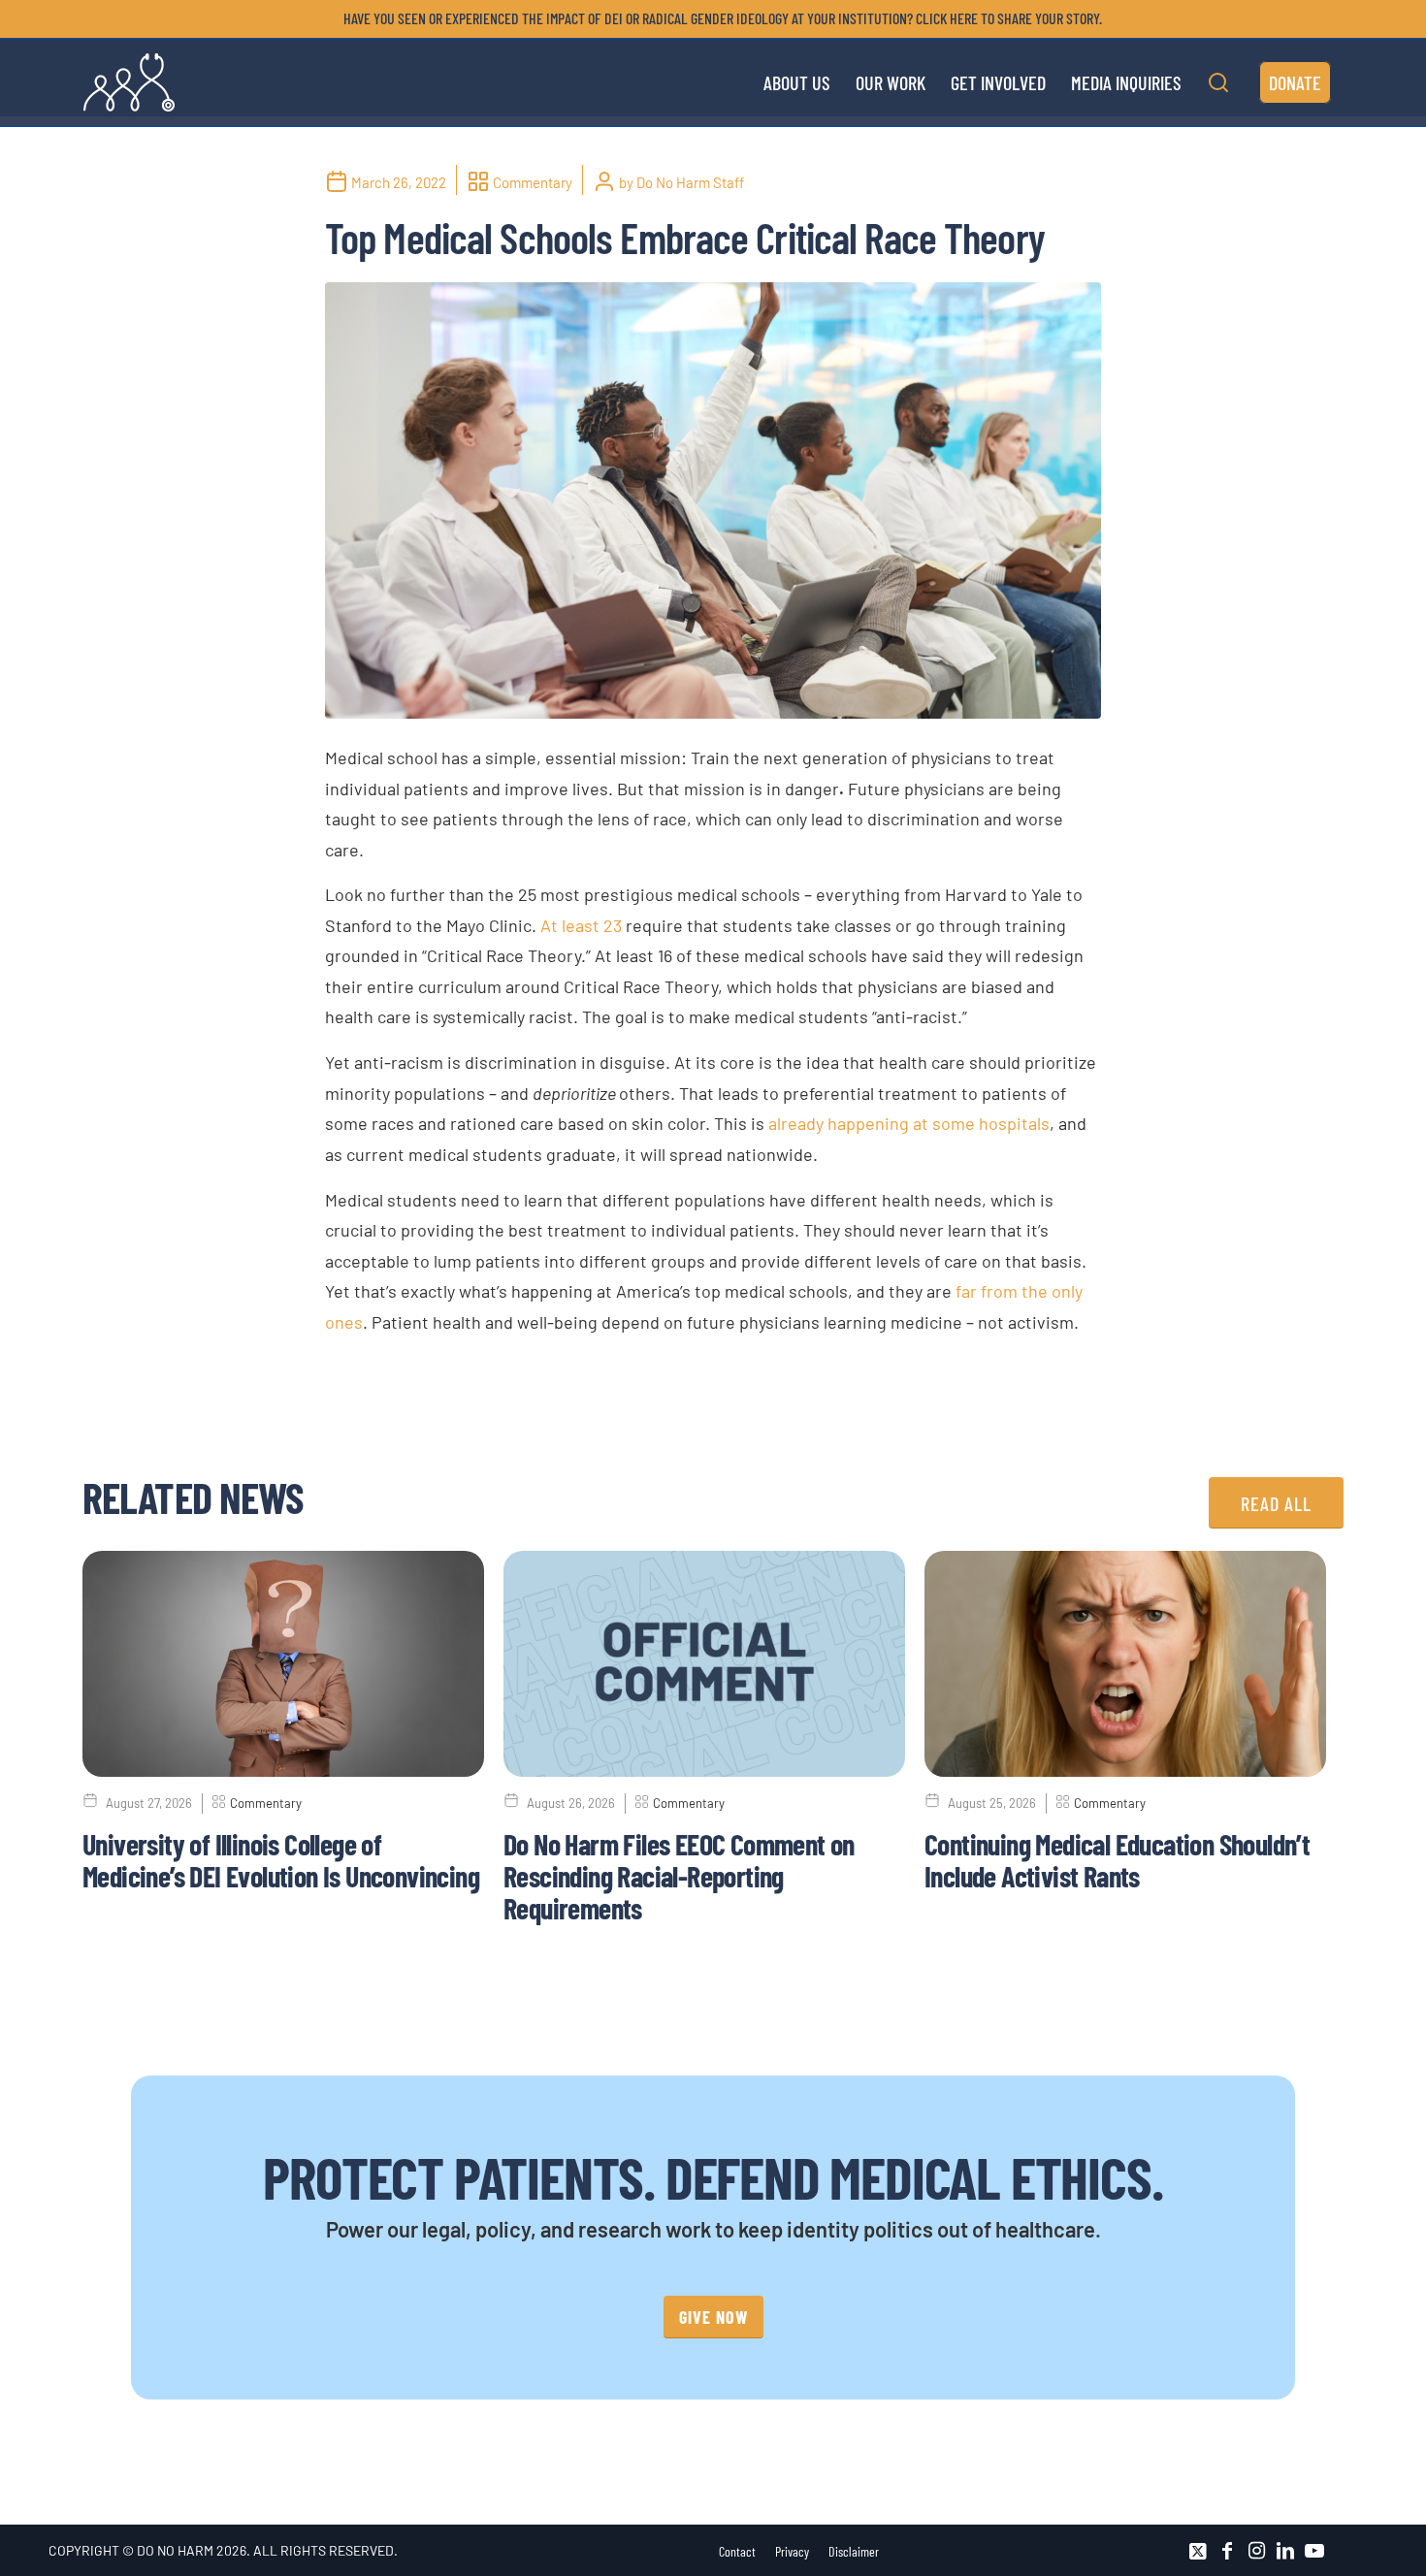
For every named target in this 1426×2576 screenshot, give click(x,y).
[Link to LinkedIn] (1285, 2551)
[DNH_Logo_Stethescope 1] (129, 82)
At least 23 (581, 925)
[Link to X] (1198, 2551)
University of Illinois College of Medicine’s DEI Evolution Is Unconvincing (281, 1860)
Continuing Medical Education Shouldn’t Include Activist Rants (1117, 1860)
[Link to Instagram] (1256, 2551)
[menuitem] (718, 18)
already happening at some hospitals (909, 1123)
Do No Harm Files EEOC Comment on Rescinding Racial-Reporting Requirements (679, 1876)
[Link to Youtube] (1314, 2551)
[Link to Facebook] (1227, 2551)
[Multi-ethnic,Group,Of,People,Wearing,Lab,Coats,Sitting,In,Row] (713, 500)
